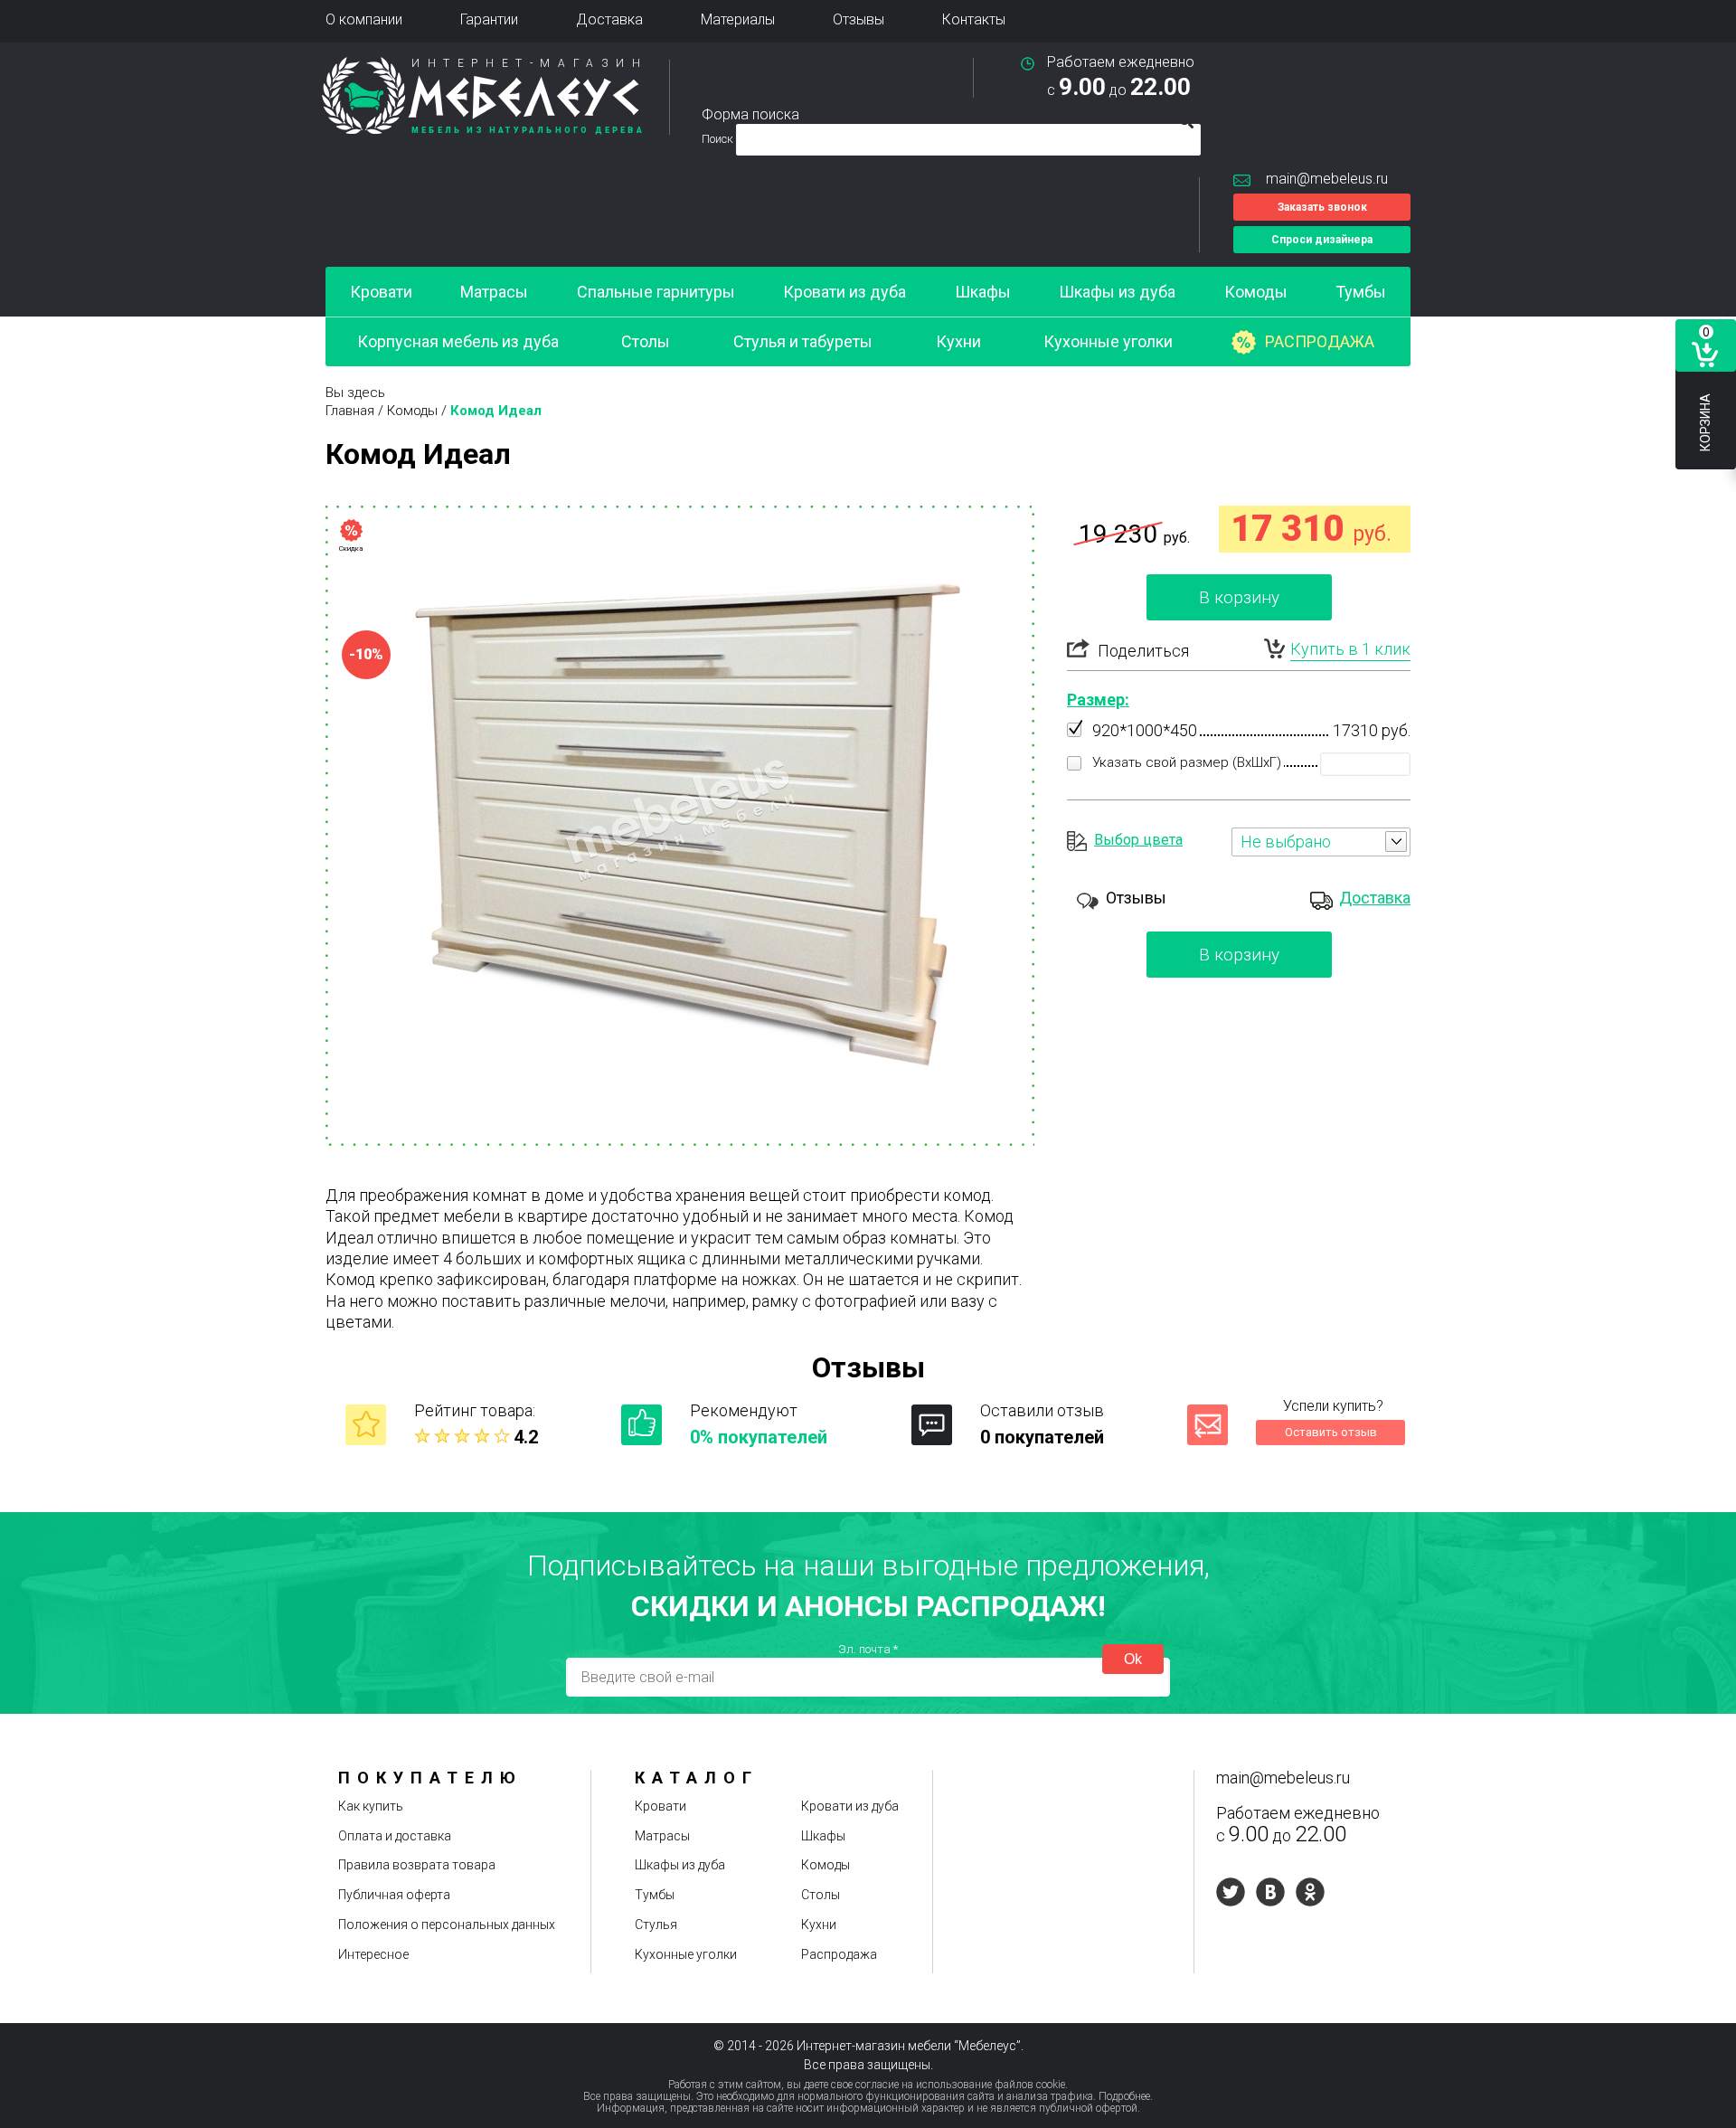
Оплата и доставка (395, 1836)
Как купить (371, 1806)
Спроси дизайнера (1322, 240)
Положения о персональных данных (447, 1925)
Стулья (656, 1925)
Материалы (738, 19)
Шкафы (983, 292)
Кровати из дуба (844, 292)
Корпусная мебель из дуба (458, 341)
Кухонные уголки (1108, 341)
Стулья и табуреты (803, 341)
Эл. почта (868, 1649)
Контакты (974, 19)
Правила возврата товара (417, 1865)
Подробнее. (1126, 2096)
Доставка (609, 19)
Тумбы (1361, 292)
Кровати (381, 292)
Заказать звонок (1322, 207)
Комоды (1256, 292)
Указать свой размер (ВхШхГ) (1187, 762)
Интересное (373, 1954)
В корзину (1239, 597)
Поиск (719, 139)
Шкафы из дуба (1117, 292)
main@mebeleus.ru (1327, 179)
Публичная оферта (394, 1895)
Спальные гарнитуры (656, 292)
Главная (350, 411)
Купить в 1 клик (1350, 649)
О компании (364, 19)
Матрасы (494, 292)
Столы (646, 341)
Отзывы (859, 19)
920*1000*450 (1145, 730)
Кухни (958, 341)
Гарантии (489, 19)
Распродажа (1320, 341)
